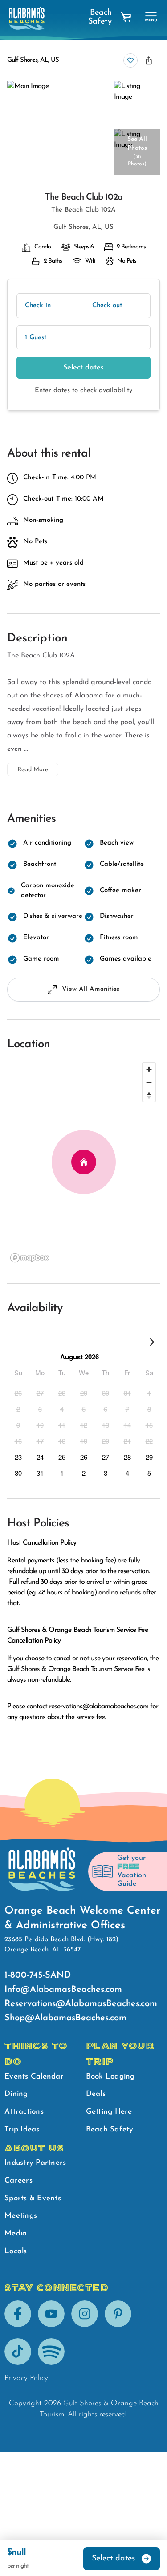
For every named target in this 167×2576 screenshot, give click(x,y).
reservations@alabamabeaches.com (99, 1707)
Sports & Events (33, 2198)
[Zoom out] (149, 1082)
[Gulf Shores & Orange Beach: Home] (27, 18)
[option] (18, 1393)
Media (16, 2233)
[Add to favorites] (130, 60)
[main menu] (151, 17)
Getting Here (109, 2112)
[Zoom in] (149, 1069)
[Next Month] (152, 1344)
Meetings (21, 2216)
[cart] (126, 17)
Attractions (24, 2112)
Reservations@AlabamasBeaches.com (81, 2004)
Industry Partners (35, 2163)
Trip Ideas (22, 2129)
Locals (16, 2251)
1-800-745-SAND (38, 1975)
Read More (33, 770)
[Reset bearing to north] (149, 1095)
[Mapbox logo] (29, 1258)
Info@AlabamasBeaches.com (63, 1990)
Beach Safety (100, 17)
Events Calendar (34, 2077)
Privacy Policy (26, 2378)
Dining (16, 2094)
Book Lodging (110, 2077)
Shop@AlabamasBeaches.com (65, 2018)
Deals (96, 2094)
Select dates (83, 368)
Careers (18, 2181)
